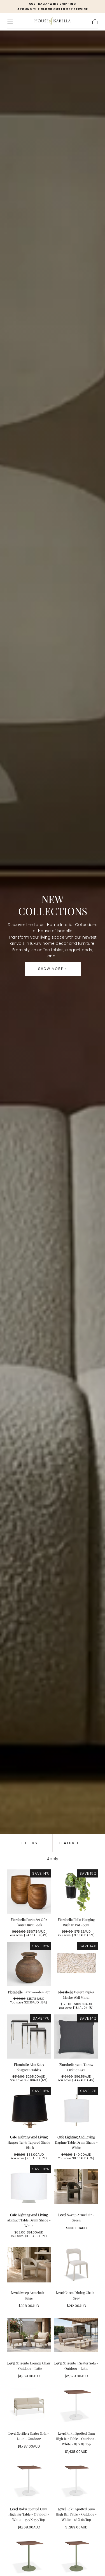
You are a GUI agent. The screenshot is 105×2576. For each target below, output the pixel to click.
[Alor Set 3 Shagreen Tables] (29, 2036)
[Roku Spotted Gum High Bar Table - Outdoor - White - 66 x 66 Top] (76, 2481)
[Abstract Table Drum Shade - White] (29, 2187)
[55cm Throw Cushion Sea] (76, 2036)
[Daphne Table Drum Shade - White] (76, 2109)
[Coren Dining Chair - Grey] (76, 2265)
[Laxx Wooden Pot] (29, 1964)
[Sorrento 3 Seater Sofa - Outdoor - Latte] (76, 2335)
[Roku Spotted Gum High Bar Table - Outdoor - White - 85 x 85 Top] (76, 2405)
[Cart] (95, 22)
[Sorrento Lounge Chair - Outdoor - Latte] (29, 2335)
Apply (53, 1859)
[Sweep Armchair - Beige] (29, 2265)
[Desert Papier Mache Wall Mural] (76, 1964)
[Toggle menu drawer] (10, 22)
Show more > (53, 969)
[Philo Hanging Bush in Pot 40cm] (76, 1891)
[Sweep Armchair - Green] (76, 2187)
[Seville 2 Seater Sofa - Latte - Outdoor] (29, 2405)
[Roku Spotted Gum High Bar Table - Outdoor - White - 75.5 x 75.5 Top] (29, 2481)
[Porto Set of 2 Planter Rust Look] (29, 1891)
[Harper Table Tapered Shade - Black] (29, 2109)
